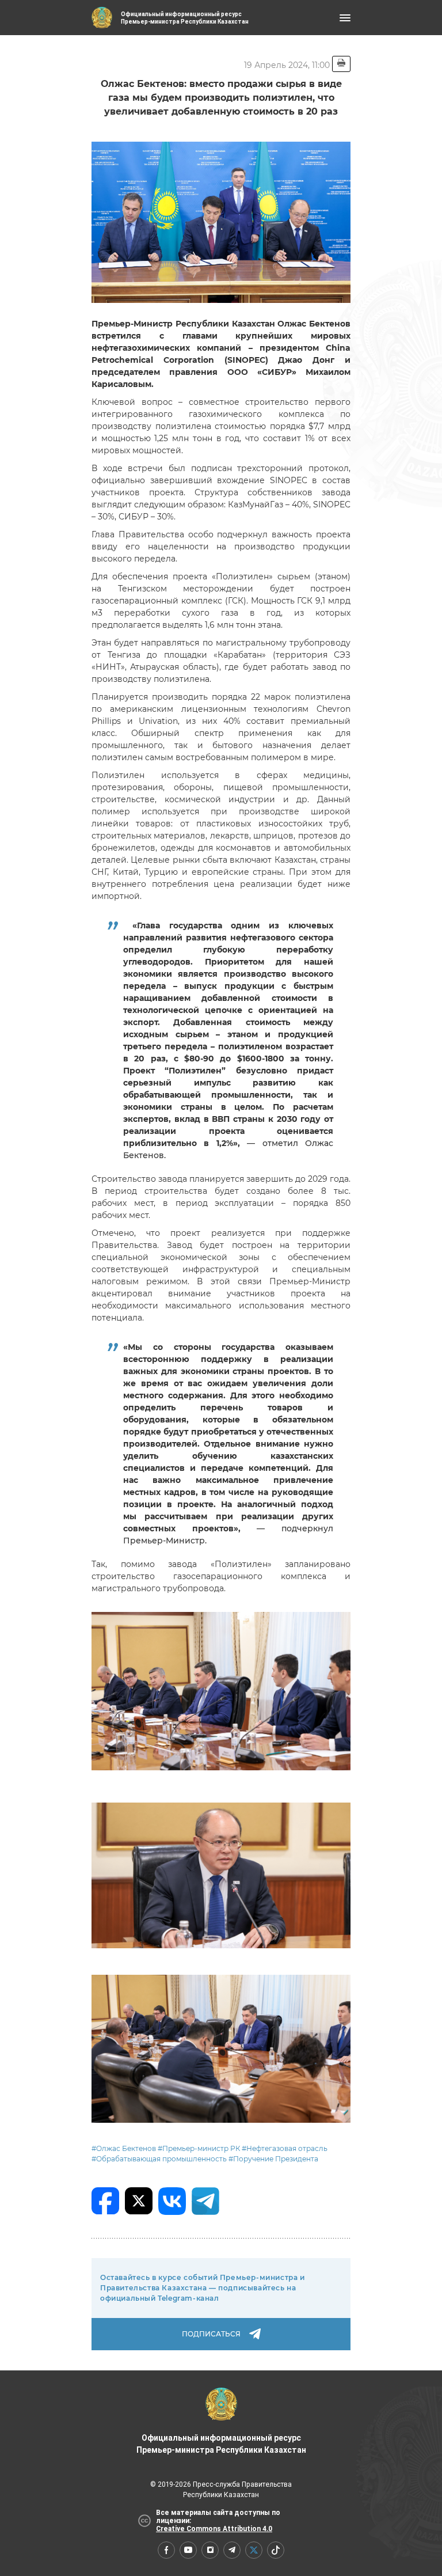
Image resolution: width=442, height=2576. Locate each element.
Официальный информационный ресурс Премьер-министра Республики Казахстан (221, 2444)
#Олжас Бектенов (124, 2148)
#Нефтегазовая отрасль (285, 2148)
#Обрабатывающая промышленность (159, 2159)
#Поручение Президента (273, 2159)
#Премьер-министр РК (199, 2148)
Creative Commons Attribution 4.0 (214, 2529)
